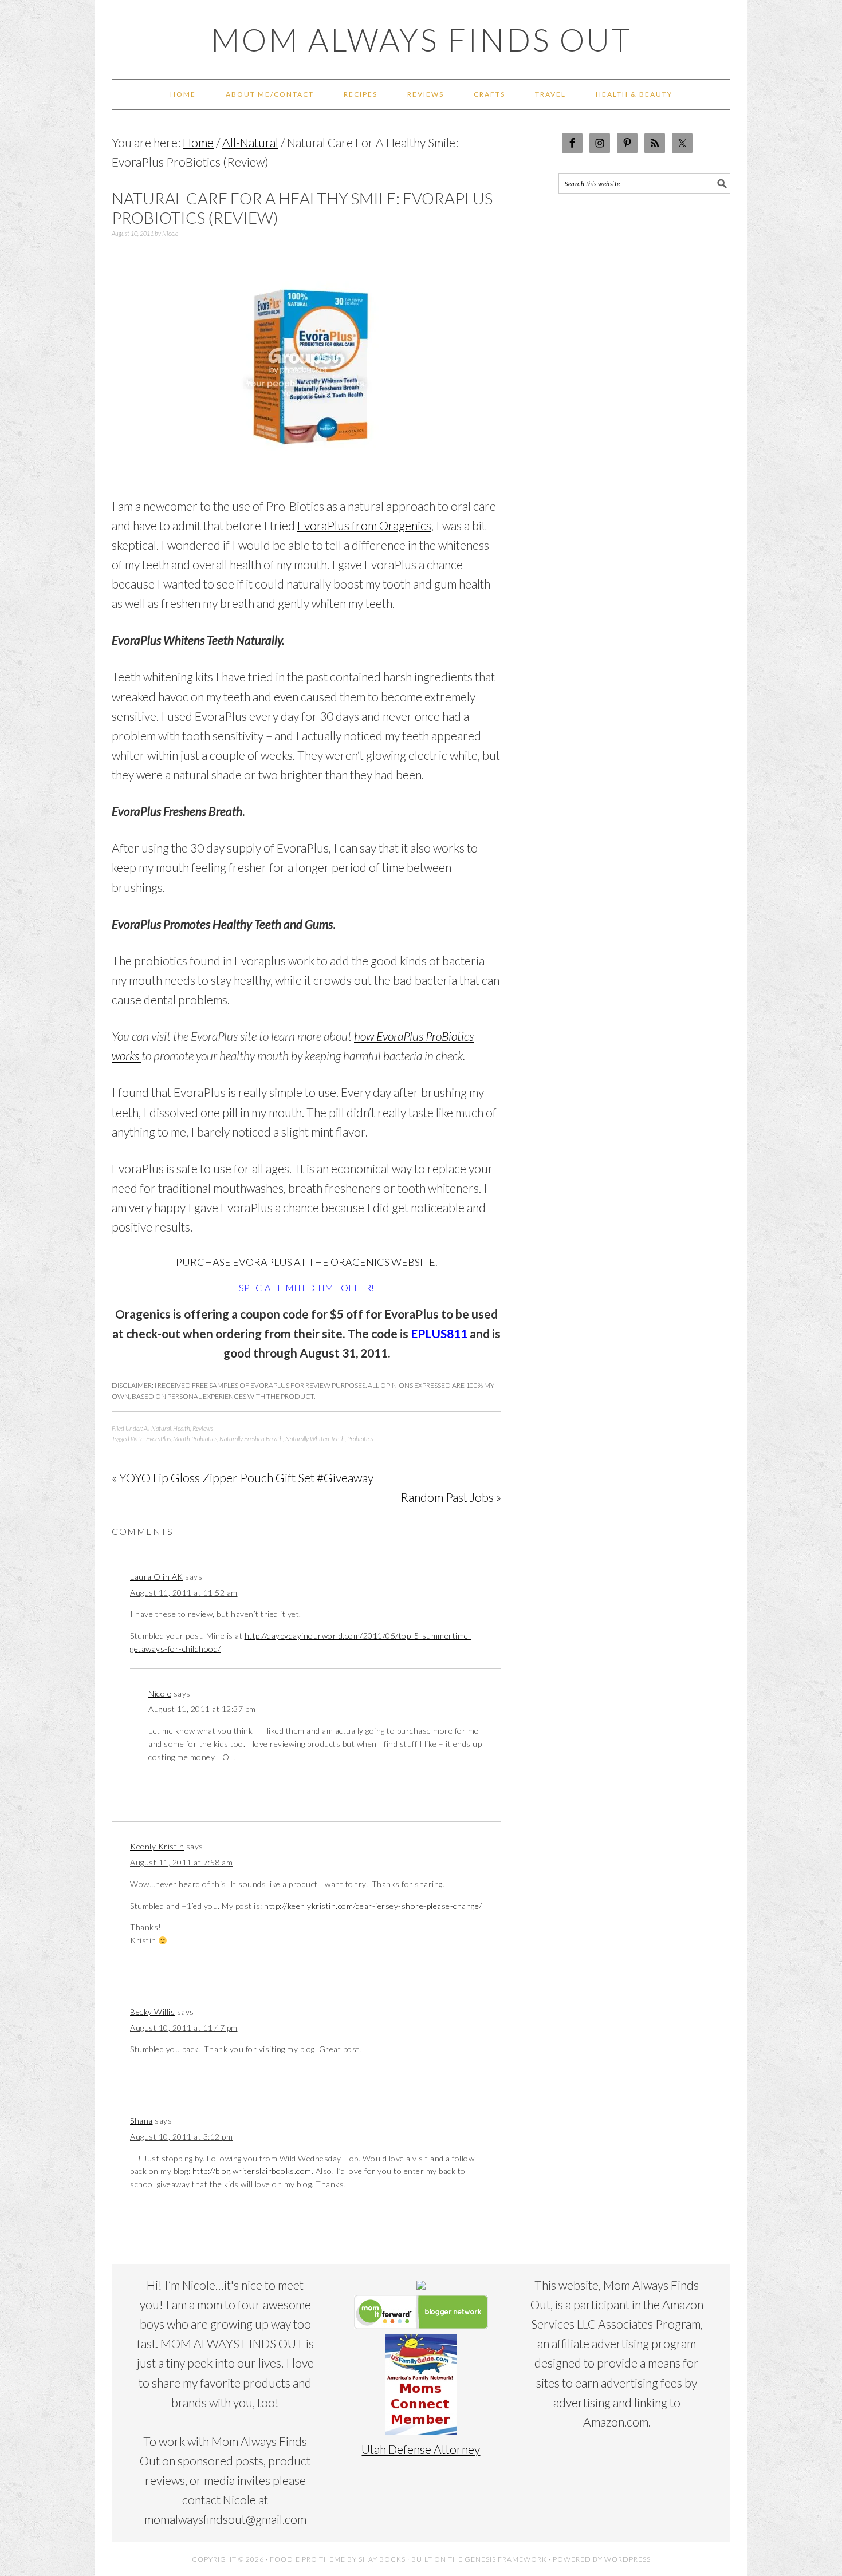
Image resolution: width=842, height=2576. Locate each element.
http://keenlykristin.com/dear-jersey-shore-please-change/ (373, 1906)
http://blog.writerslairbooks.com (252, 2171)
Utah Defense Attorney (421, 2449)
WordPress (627, 2559)
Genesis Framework (506, 2559)
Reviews (203, 1428)
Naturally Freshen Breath (251, 1439)
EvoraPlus (158, 1439)
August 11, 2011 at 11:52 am (184, 1593)
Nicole (160, 1693)
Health (182, 1428)
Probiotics (360, 1439)
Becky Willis (152, 2012)
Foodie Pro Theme (308, 2559)
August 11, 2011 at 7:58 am (181, 1862)
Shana (141, 2121)
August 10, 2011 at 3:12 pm (181, 2137)
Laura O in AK (157, 1577)
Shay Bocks (382, 2559)
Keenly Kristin (157, 1846)
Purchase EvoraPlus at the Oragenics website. (307, 1262)
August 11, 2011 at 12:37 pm (202, 1709)
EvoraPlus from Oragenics (364, 525)
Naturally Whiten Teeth (315, 1439)
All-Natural (157, 1428)
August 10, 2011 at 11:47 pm (184, 2028)
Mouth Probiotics (195, 1439)
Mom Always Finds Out (421, 40)
